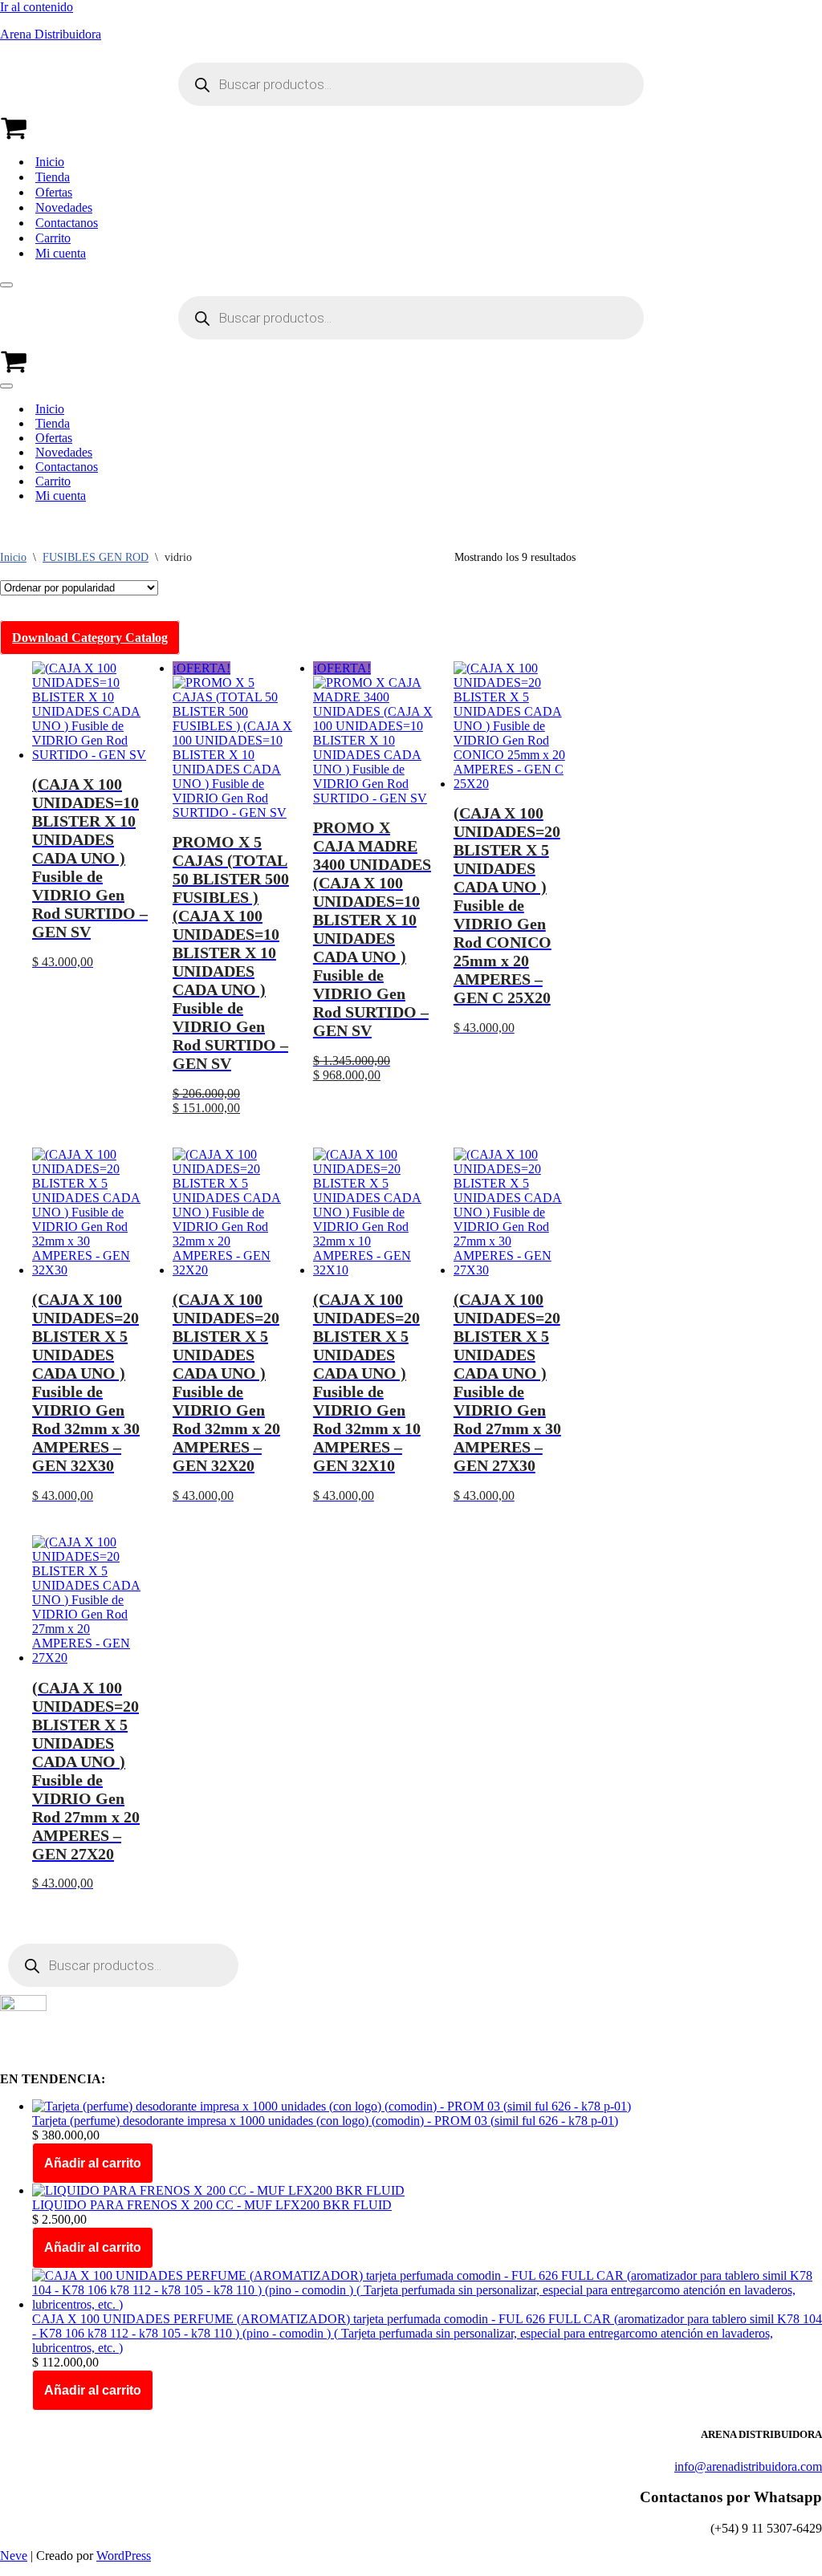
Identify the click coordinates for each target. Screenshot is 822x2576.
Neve (14, 2556)
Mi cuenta (61, 253)
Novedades (64, 207)
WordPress (124, 2556)
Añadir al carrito (93, 2163)
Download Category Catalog (90, 638)
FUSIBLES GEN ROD (96, 557)
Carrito (53, 238)
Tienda (53, 177)
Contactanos (67, 223)
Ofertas (54, 192)
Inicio (50, 162)
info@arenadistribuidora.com (748, 2466)
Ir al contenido (37, 7)
